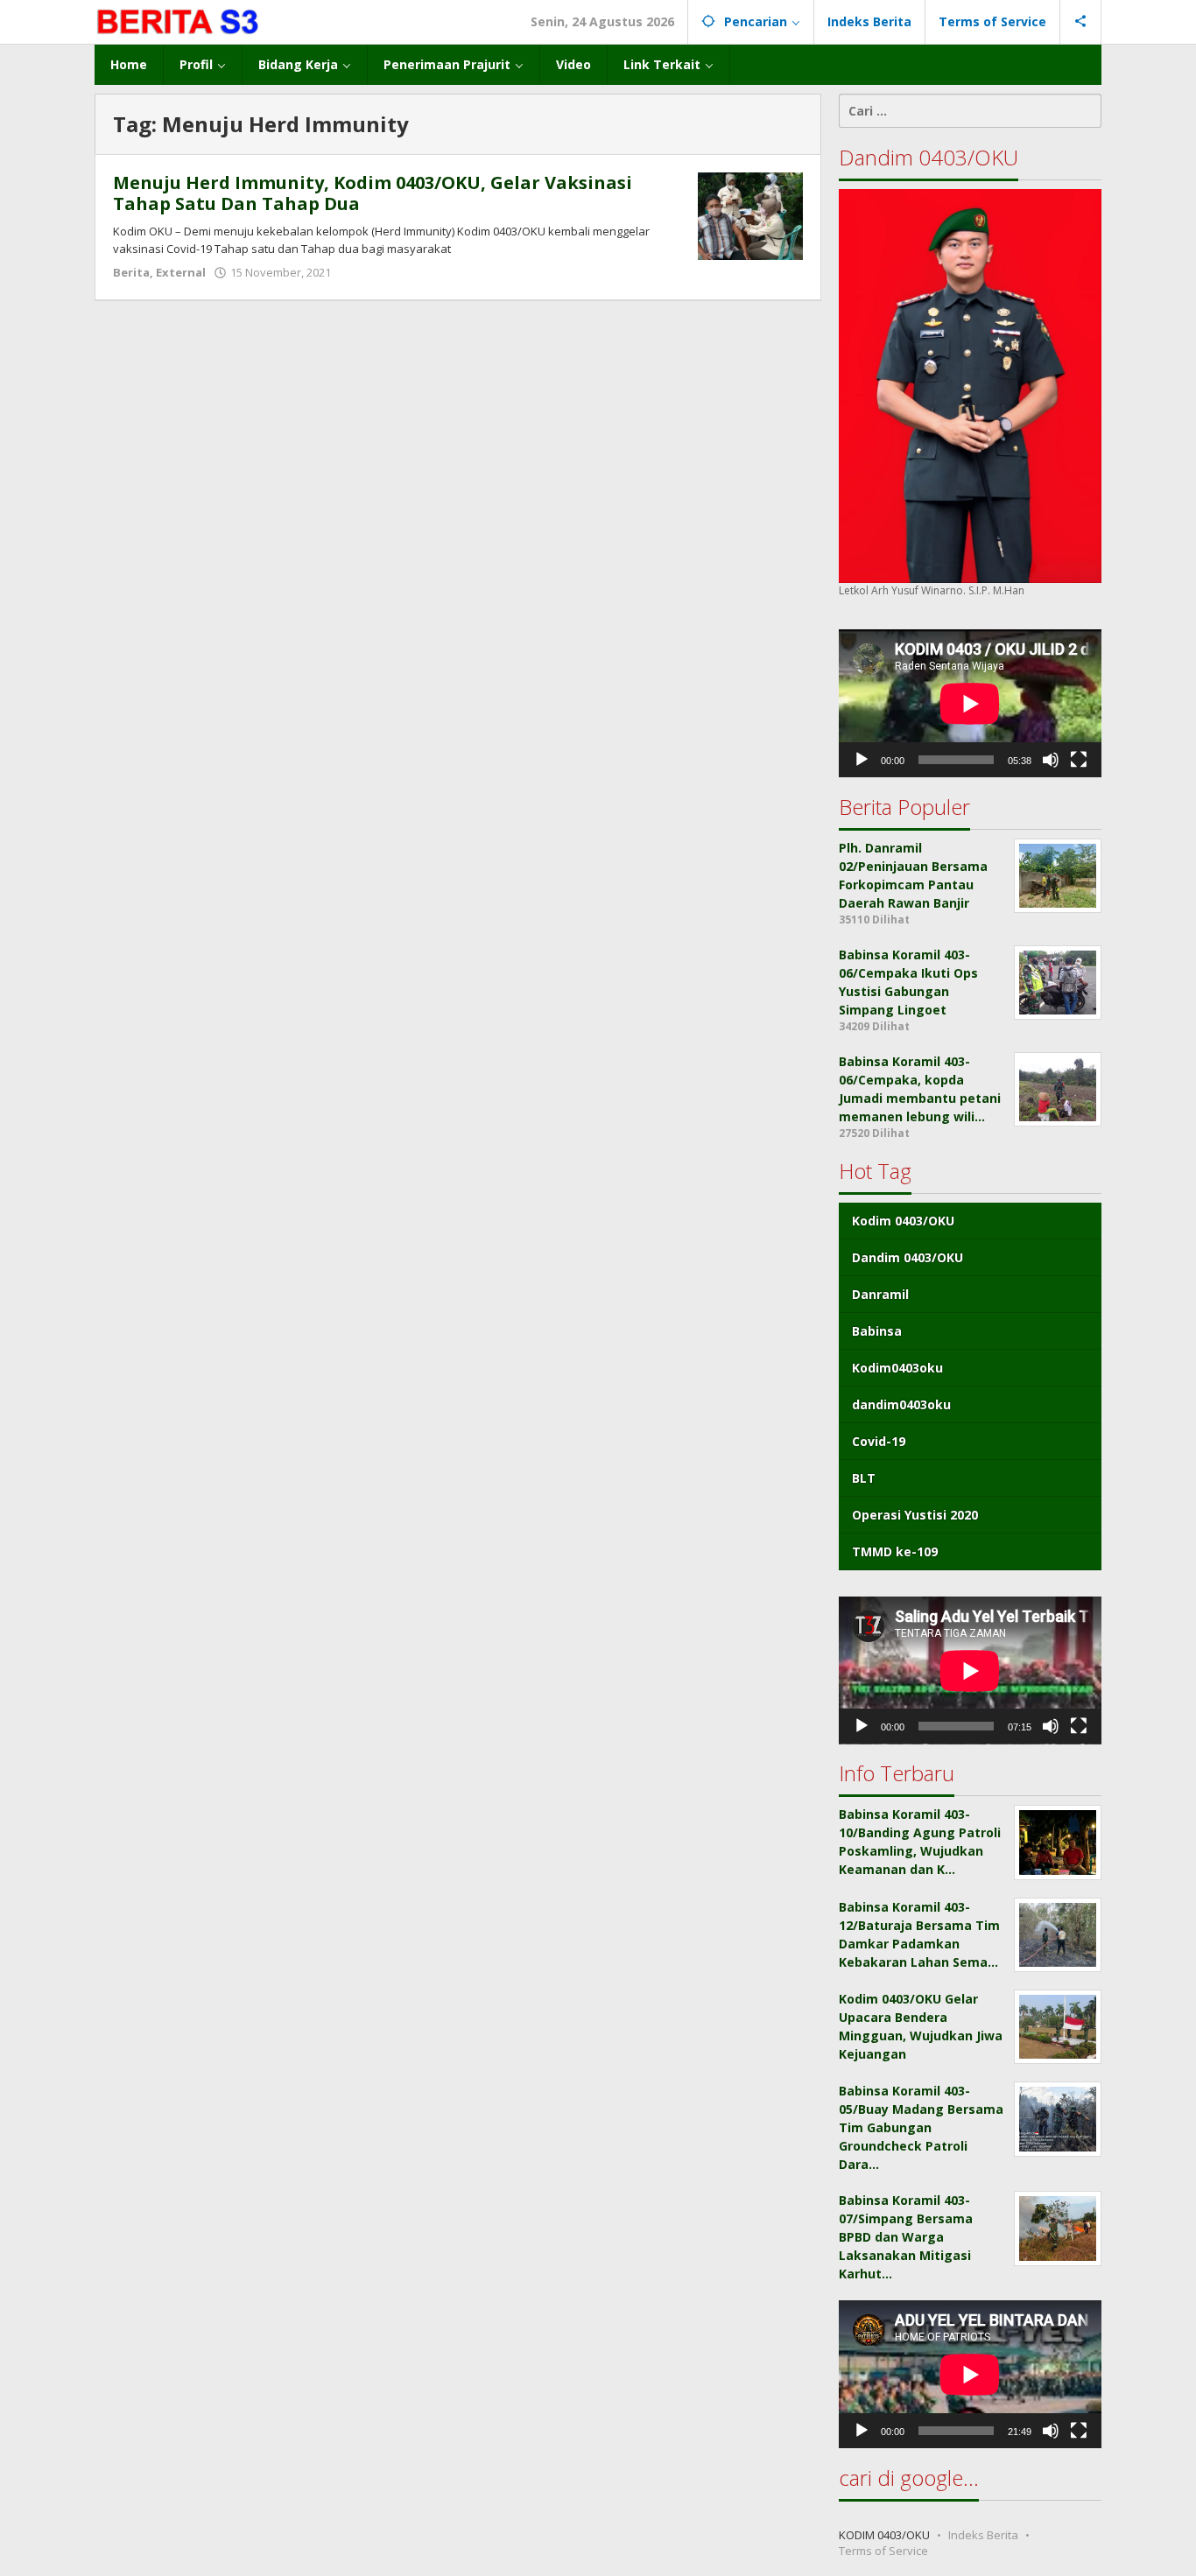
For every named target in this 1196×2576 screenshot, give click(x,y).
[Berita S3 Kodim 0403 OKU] (179, 21)
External (181, 272)
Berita (131, 272)
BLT (864, 1478)
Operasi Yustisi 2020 (915, 1515)
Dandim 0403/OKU (908, 1257)
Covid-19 (879, 1441)
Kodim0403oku (897, 1368)
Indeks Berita (983, 2535)
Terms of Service (883, 2551)
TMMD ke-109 (895, 1551)
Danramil (880, 1294)
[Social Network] (1081, 22)
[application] (970, 703)
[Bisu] (1051, 760)
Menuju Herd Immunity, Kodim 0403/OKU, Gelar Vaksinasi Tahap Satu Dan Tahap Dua (373, 193)
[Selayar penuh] (1079, 760)
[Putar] (862, 760)
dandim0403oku (901, 1404)
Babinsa (877, 1331)
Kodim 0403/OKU (903, 1221)
